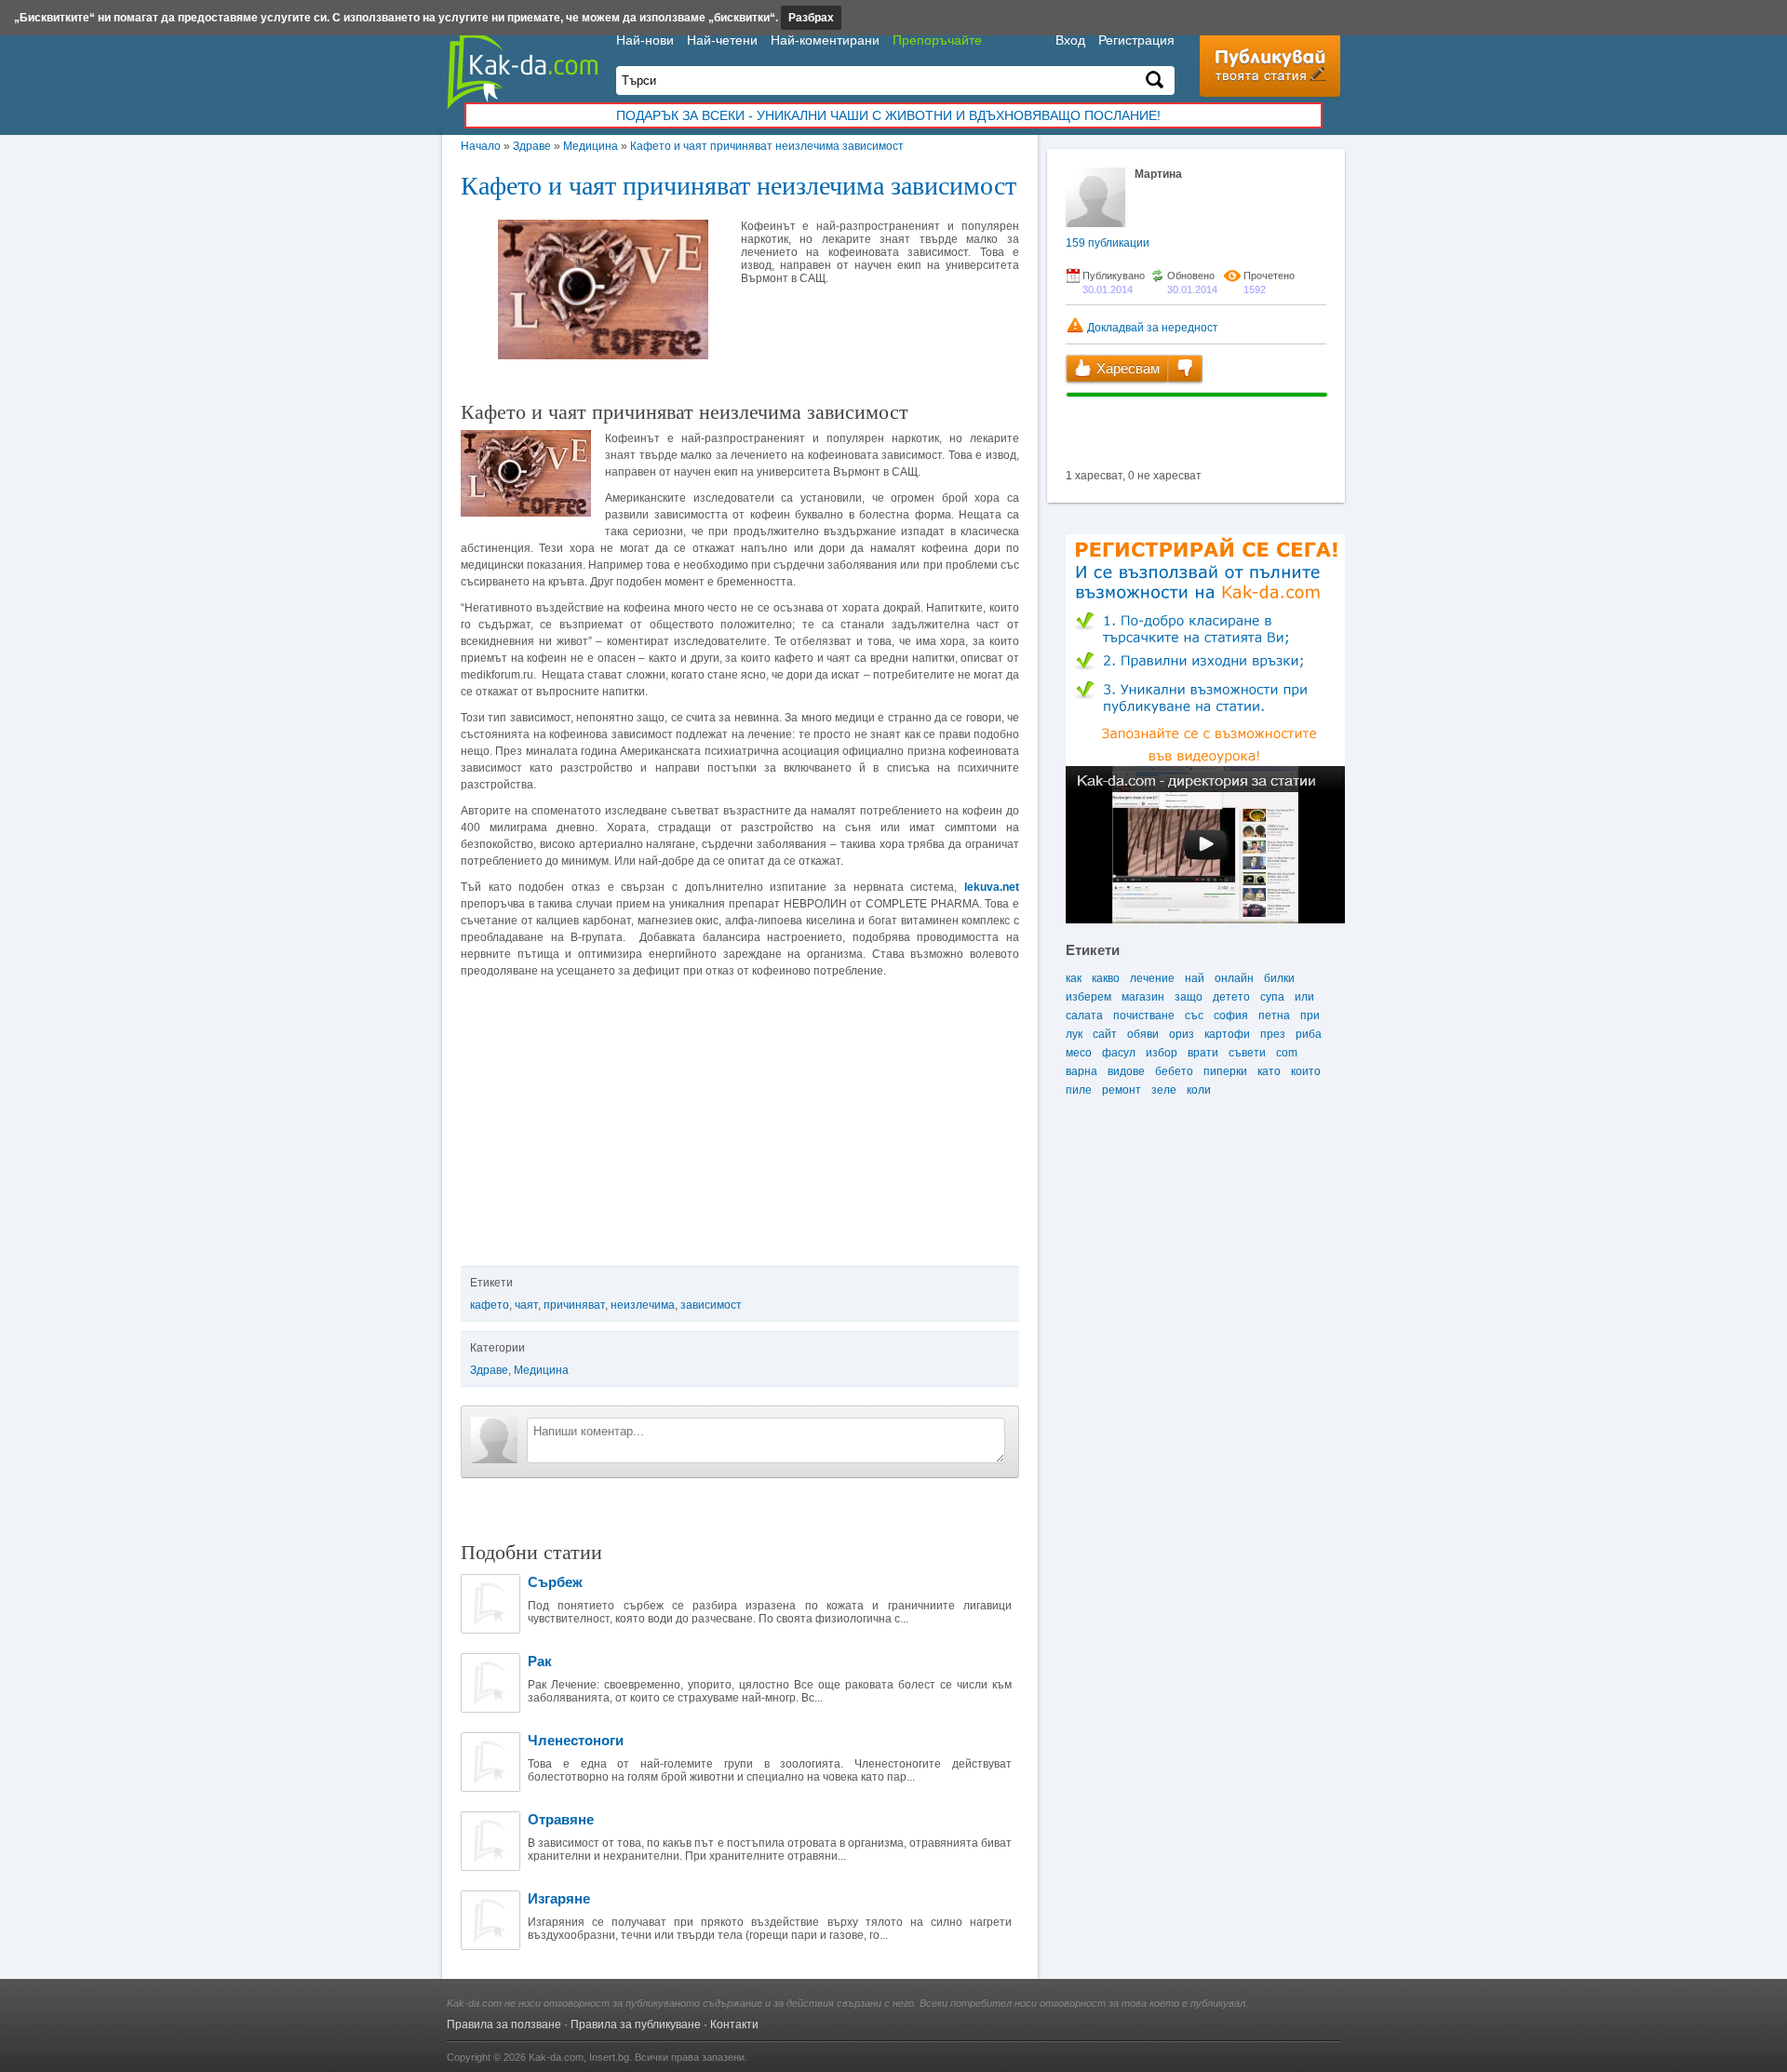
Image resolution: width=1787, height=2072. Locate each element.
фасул (1119, 1053)
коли (1199, 1090)
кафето (490, 1305)
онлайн (1234, 978)
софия (1231, 1016)
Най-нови (645, 40)
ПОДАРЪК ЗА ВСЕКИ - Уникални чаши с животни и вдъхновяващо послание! (888, 115)
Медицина (591, 146)
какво (1106, 978)
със (1194, 1016)
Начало (481, 146)
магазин (1143, 997)
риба (1309, 1034)
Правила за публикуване (636, 2025)
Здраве (532, 146)
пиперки (1225, 1071)
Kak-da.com (556, 2057)
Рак (540, 1661)
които (1306, 1071)
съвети (1247, 1053)
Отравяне (561, 1819)
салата (1084, 1016)
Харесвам (1126, 368)
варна (1082, 1071)
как (1074, 978)
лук (1074, 1034)
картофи (1227, 1034)
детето (1231, 997)
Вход (1070, 40)
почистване (1144, 1016)
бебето (1174, 1071)
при (1310, 1016)
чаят (526, 1305)
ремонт (1122, 1090)
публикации (1108, 243)
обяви (1143, 1034)
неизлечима (643, 1305)
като (1269, 1071)
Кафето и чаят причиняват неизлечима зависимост (767, 146)
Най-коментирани (825, 40)
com (1287, 1053)
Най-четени (722, 40)
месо (1079, 1053)
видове (1126, 1071)
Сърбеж (555, 1582)
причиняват (574, 1305)
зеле (1164, 1090)
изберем (1088, 997)
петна (1274, 1016)
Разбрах (811, 18)
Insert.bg (609, 2057)
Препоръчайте (937, 40)
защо (1189, 997)
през (1273, 1034)
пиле (1079, 1090)
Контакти (734, 2025)
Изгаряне (559, 1898)
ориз (1182, 1034)
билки (1279, 978)
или (1304, 997)
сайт (1105, 1034)
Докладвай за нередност (1151, 328)
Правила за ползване (504, 2025)
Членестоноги (576, 1740)
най (1195, 978)
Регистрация (1136, 40)
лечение (1152, 978)
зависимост (711, 1305)
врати (1203, 1053)
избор (1162, 1053)
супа (1272, 997)
